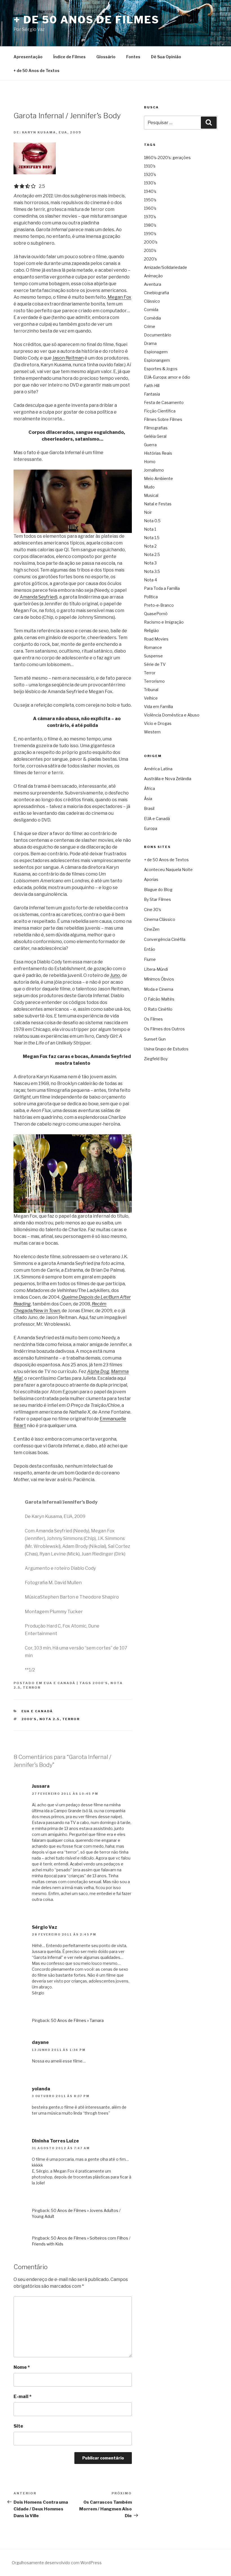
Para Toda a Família (162, 588)
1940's (150, 191)
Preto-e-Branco (159, 605)
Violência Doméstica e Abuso (172, 715)
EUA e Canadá (60, 1683)
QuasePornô (156, 614)
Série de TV (155, 664)
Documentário (158, 335)
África (149, 788)
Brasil (149, 808)
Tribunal (151, 690)
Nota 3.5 (152, 571)
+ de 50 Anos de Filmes (86, 20)
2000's (100, 1683)
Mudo (149, 487)
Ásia (148, 799)
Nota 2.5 (50, 1719)
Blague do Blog (158, 889)
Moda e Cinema (159, 989)
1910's (150, 166)
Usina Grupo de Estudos (166, 1049)
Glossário (106, 57)
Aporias (151, 879)
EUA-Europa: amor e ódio (167, 377)
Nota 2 (150, 546)
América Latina (158, 769)
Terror (32, 1687)
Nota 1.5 (152, 538)
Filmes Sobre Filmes (163, 419)
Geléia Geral (155, 436)
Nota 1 (150, 529)
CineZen (152, 929)
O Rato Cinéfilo (158, 1009)
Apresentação (28, 57)
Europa (151, 828)
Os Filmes (153, 1019)
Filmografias (156, 428)
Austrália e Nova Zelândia (168, 779)
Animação (153, 276)
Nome (22, 2367)
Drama (150, 343)
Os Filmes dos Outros (164, 1029)
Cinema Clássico (160, 919)
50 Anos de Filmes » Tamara (77, 2020)
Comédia (152, 318)
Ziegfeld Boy (156, 1059)
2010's (150, 250)
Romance (153, 647)
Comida (151, 310)
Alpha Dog (98, 1371)
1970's (150, 217)
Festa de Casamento (164, 402)
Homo (150, 462)
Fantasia (152, 394)
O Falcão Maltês (159, 999)
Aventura (153, 284)
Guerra (150, 445)
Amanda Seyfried (38, 597)
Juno (115, 975)
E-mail (23, 2397)
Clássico (152, 301)
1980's (150, 225)
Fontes (133, 57)
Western (152, 732)
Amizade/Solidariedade (166, 267)
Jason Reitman (68, 358)
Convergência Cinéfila (165, 939)
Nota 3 (150, 563)
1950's (150, 200)
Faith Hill (152, 386)
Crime (150, 326)
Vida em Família (158, 706)
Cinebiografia (156, 293)
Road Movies (156, 639)
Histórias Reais (158, 453)
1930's (150, 183)
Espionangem (157, 360)
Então (150, 949)
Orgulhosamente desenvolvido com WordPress (57, 2563)
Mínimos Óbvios (159, 979)
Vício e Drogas (158, 723)
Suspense (153, 656)
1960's (150, 208)
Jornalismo (154, 470)
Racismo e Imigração (164, 622)
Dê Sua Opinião (166, 57)
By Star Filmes (157, 899)
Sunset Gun (155, 1039)
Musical (151, 495)
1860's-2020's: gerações (167, 158)
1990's (150, 234)
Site (18, 2426)
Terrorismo (154, 681)
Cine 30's (153, 909)
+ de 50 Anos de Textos (36, 71)
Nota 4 (150, 580)
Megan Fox (119, 297)
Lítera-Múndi (156, 969)
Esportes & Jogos (161, 369)
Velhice (151, 698)
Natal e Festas (158, 504)
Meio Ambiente (158, 478)
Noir (148, 512)
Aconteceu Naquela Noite (168, 870)
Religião (151, 630)
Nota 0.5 (152, 521)
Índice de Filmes (69, 57)
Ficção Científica (160, 411)
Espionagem (156, 352)
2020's (150, 259)
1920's (150, 174)
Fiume (150, 959)
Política (151, 597)
